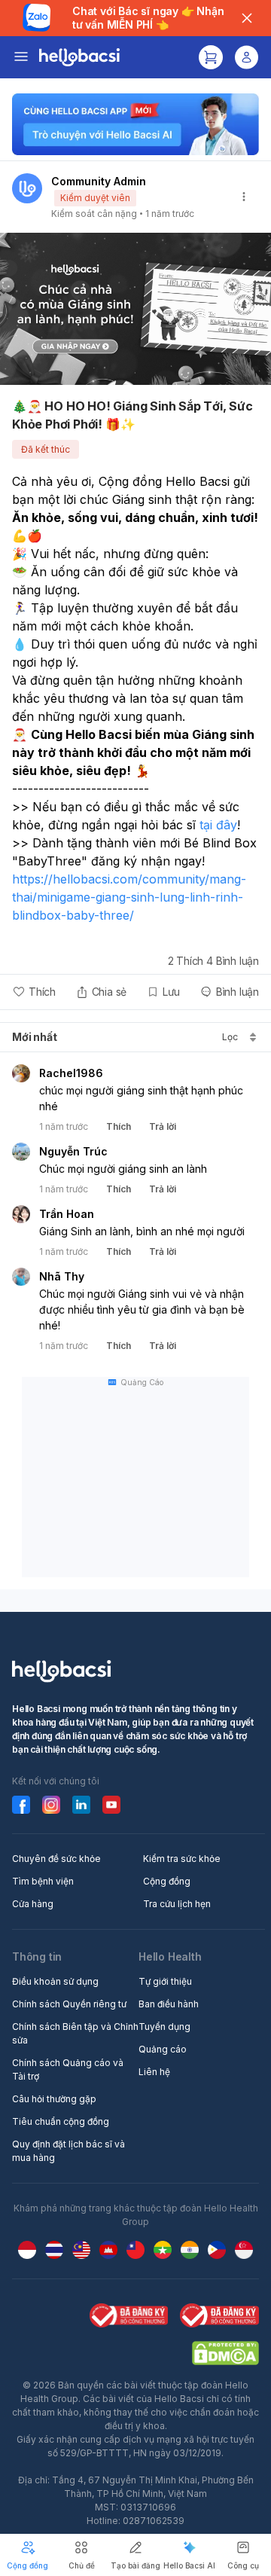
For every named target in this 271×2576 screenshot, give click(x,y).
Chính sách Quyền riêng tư (69, 2004)
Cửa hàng (33, 1904)
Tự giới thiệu (165, 1981)
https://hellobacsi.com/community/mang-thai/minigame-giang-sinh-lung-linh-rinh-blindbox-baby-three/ (129, 897)
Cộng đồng (167, 1881)
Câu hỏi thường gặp (54, 2099)
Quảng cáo (163, 2049)
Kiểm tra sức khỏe (182, 1859)
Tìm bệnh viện (43, 1881)
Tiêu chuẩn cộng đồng (61, 2121)
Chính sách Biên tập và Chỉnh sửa (75, 2033)
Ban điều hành (169, 2004)
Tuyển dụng (164, 2027)
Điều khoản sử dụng (55, 1981)
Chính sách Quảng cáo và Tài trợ (68, 2069)
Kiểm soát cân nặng (94, 214)
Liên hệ (154, 2072)
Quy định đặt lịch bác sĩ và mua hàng (69, 2151)
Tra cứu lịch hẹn (177, 1904)
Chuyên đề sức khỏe (56, 1859)
